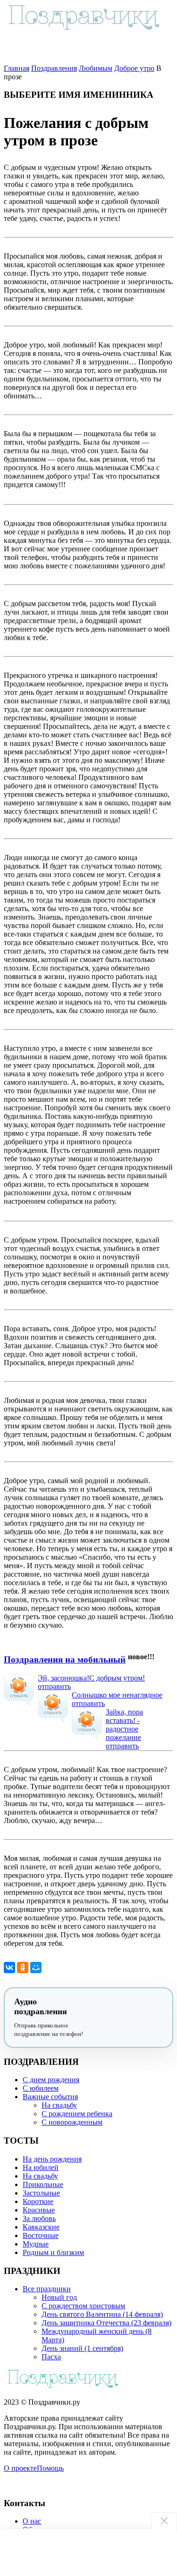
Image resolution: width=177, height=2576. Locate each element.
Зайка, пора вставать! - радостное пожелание (124, 1725)
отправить (54, 1686)
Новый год (59, 2297)
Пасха (51, 2357)
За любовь (39, 2218)
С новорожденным (72, 2122)
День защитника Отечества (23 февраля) (106, 2323)
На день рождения (52, 2159)
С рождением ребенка (77, 2114)
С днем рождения (51, 2080)
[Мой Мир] (36, 1968)
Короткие (38, 2201)
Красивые (39, 2210)
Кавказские (41, 2227)
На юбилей (41, 2167)
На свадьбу (59, 2105)
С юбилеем (41, 2088)
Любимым (96, 68)
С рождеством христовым (83, 2306)
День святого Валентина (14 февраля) (102, 2314)
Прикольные (43, 2184)
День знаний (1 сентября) (82, 2348)
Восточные (41, 2235)
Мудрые (36, 2244)
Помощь (50, 2468)
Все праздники (47, 2289)
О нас (32, 2521)
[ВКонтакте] (9, 1968)
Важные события (50, 2097)
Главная (17, 68)
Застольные (41, 2193)
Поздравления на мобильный (65, 1660)
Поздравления (54, 68)
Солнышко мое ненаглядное (117, 1695)
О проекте (20, 2468)
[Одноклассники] (23, 1968)
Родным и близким (53, 2252)
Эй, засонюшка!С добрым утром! (91, 1678)
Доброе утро (134, 68)
